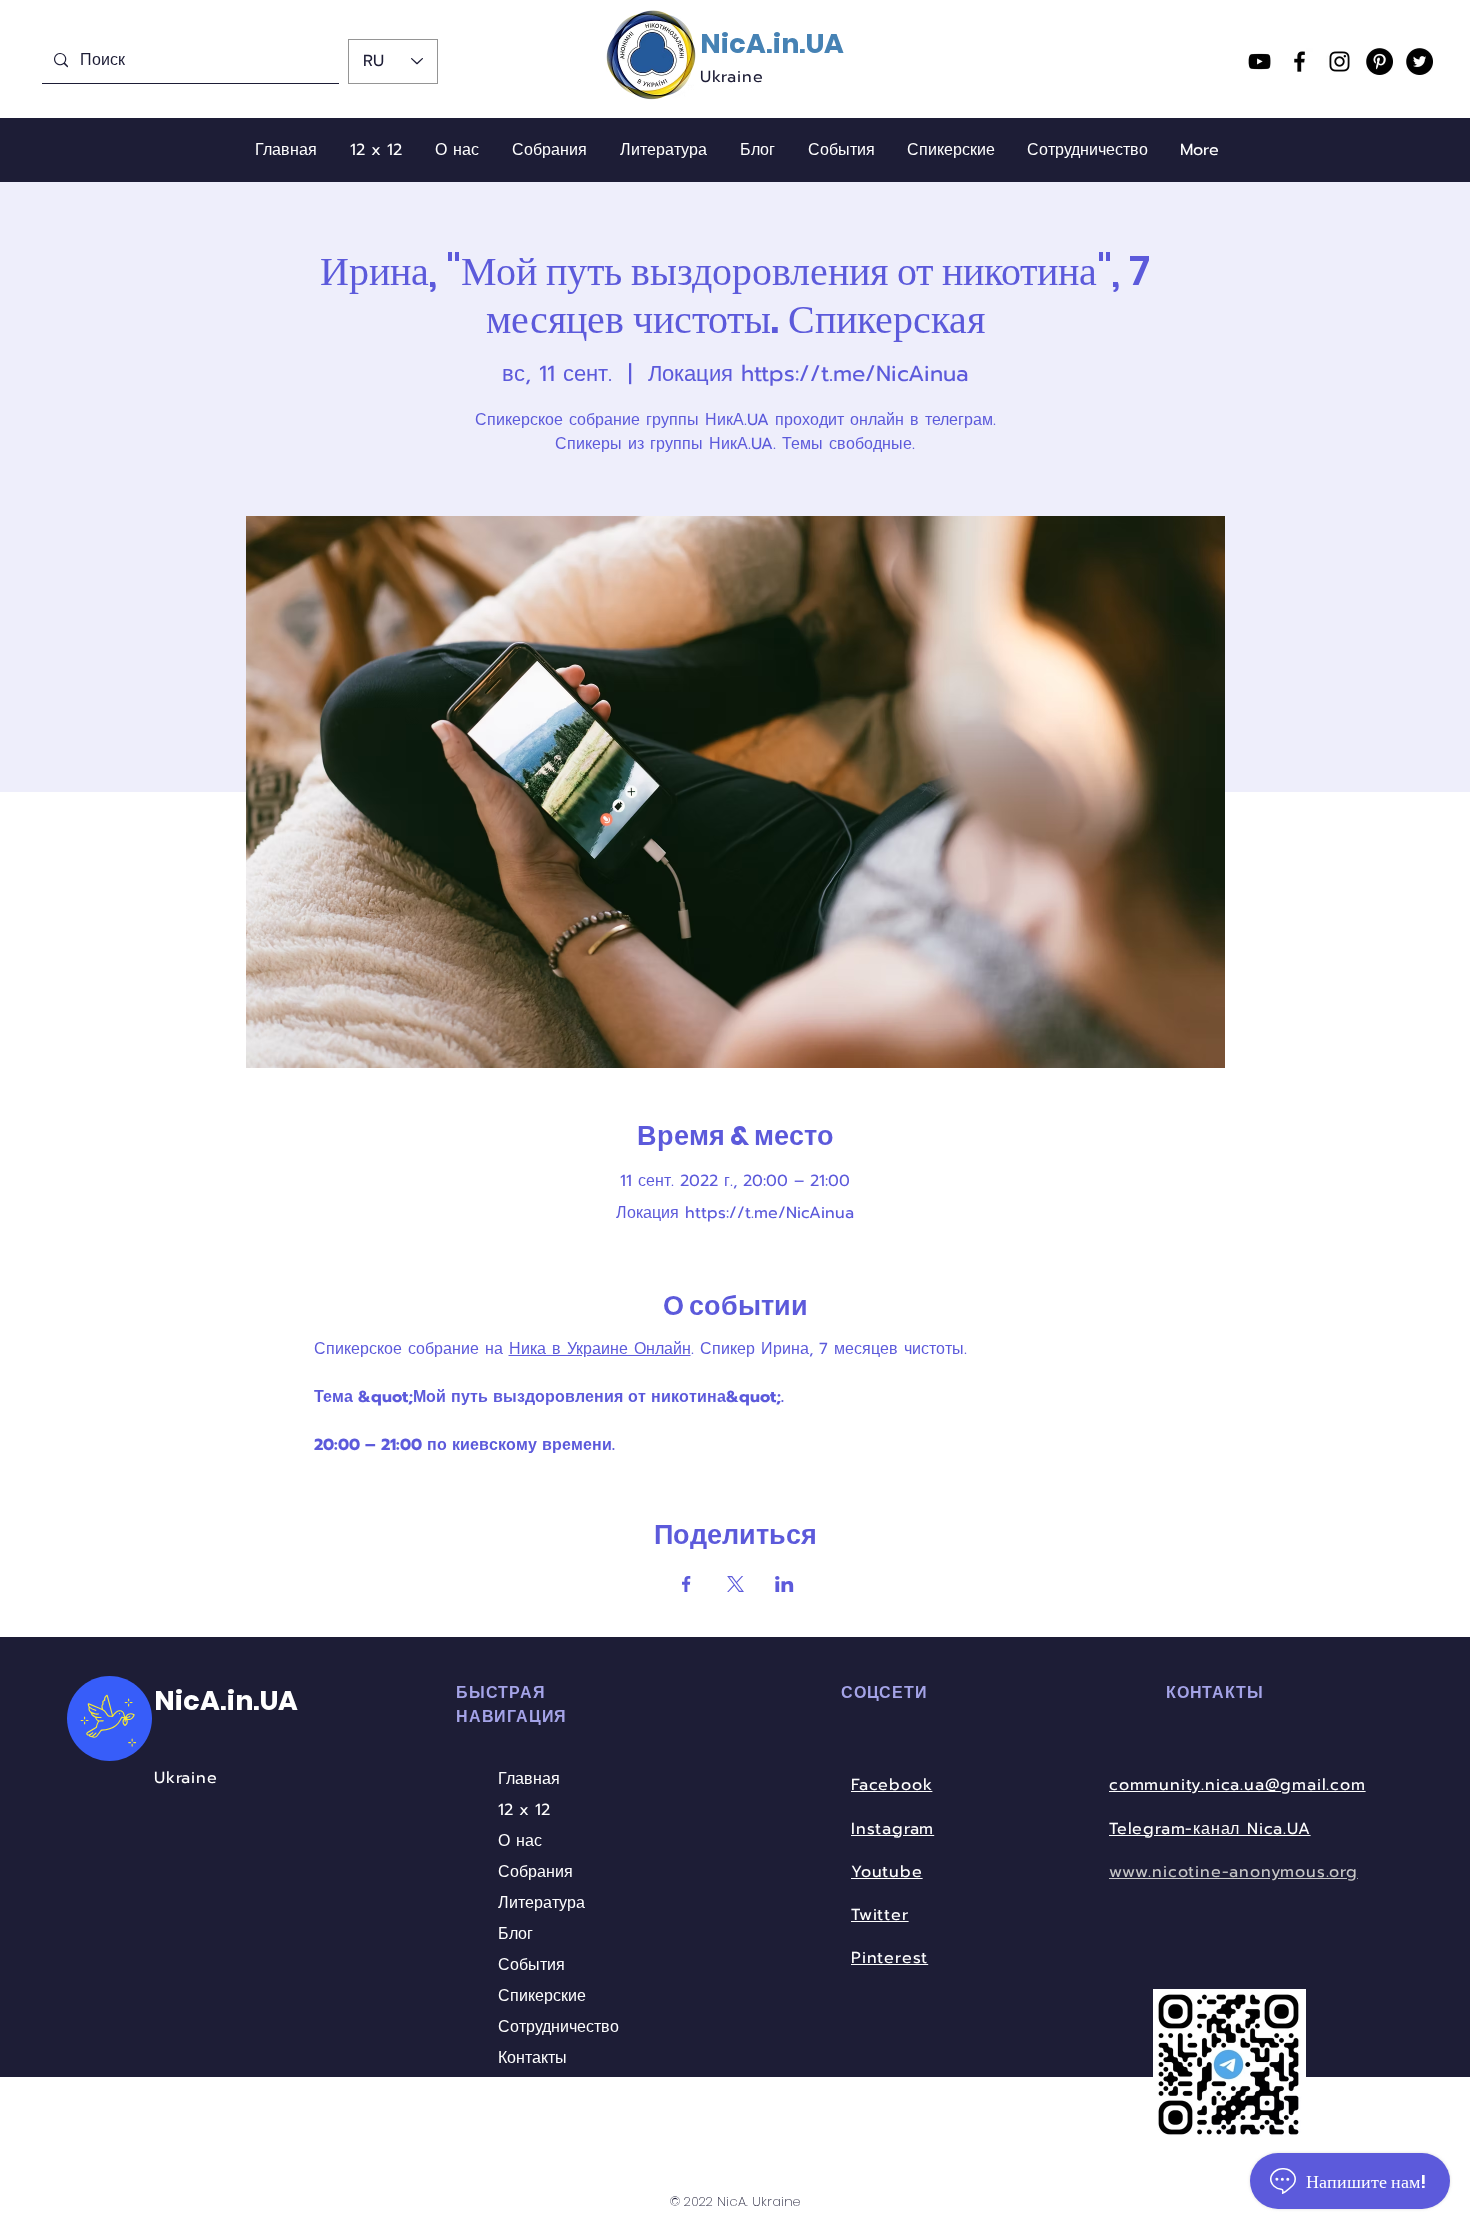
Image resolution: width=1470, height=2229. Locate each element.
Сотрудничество (553, 2027)
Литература (541, 1903)
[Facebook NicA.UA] (1299, 61)
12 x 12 (524, 1810)
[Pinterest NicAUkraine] (1379, 61)
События (531, 1965)
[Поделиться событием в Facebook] (686, 1584)
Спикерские (542, 1996)
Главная (529, 1779)
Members (534, 2120)
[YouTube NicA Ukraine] (1259, 61)
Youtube (887, 1872)
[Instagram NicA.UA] (1339, 61)
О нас (520, 1841)
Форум (522, 2089)
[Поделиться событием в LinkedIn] (784, 1584)
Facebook (891, 1785)
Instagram (892, 1829)
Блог (515, 1934)
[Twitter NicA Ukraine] (1419, 61)
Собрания (535, 1872)
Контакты (532, 2058)
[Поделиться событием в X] (735, 1584)
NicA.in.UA (772, 43)
